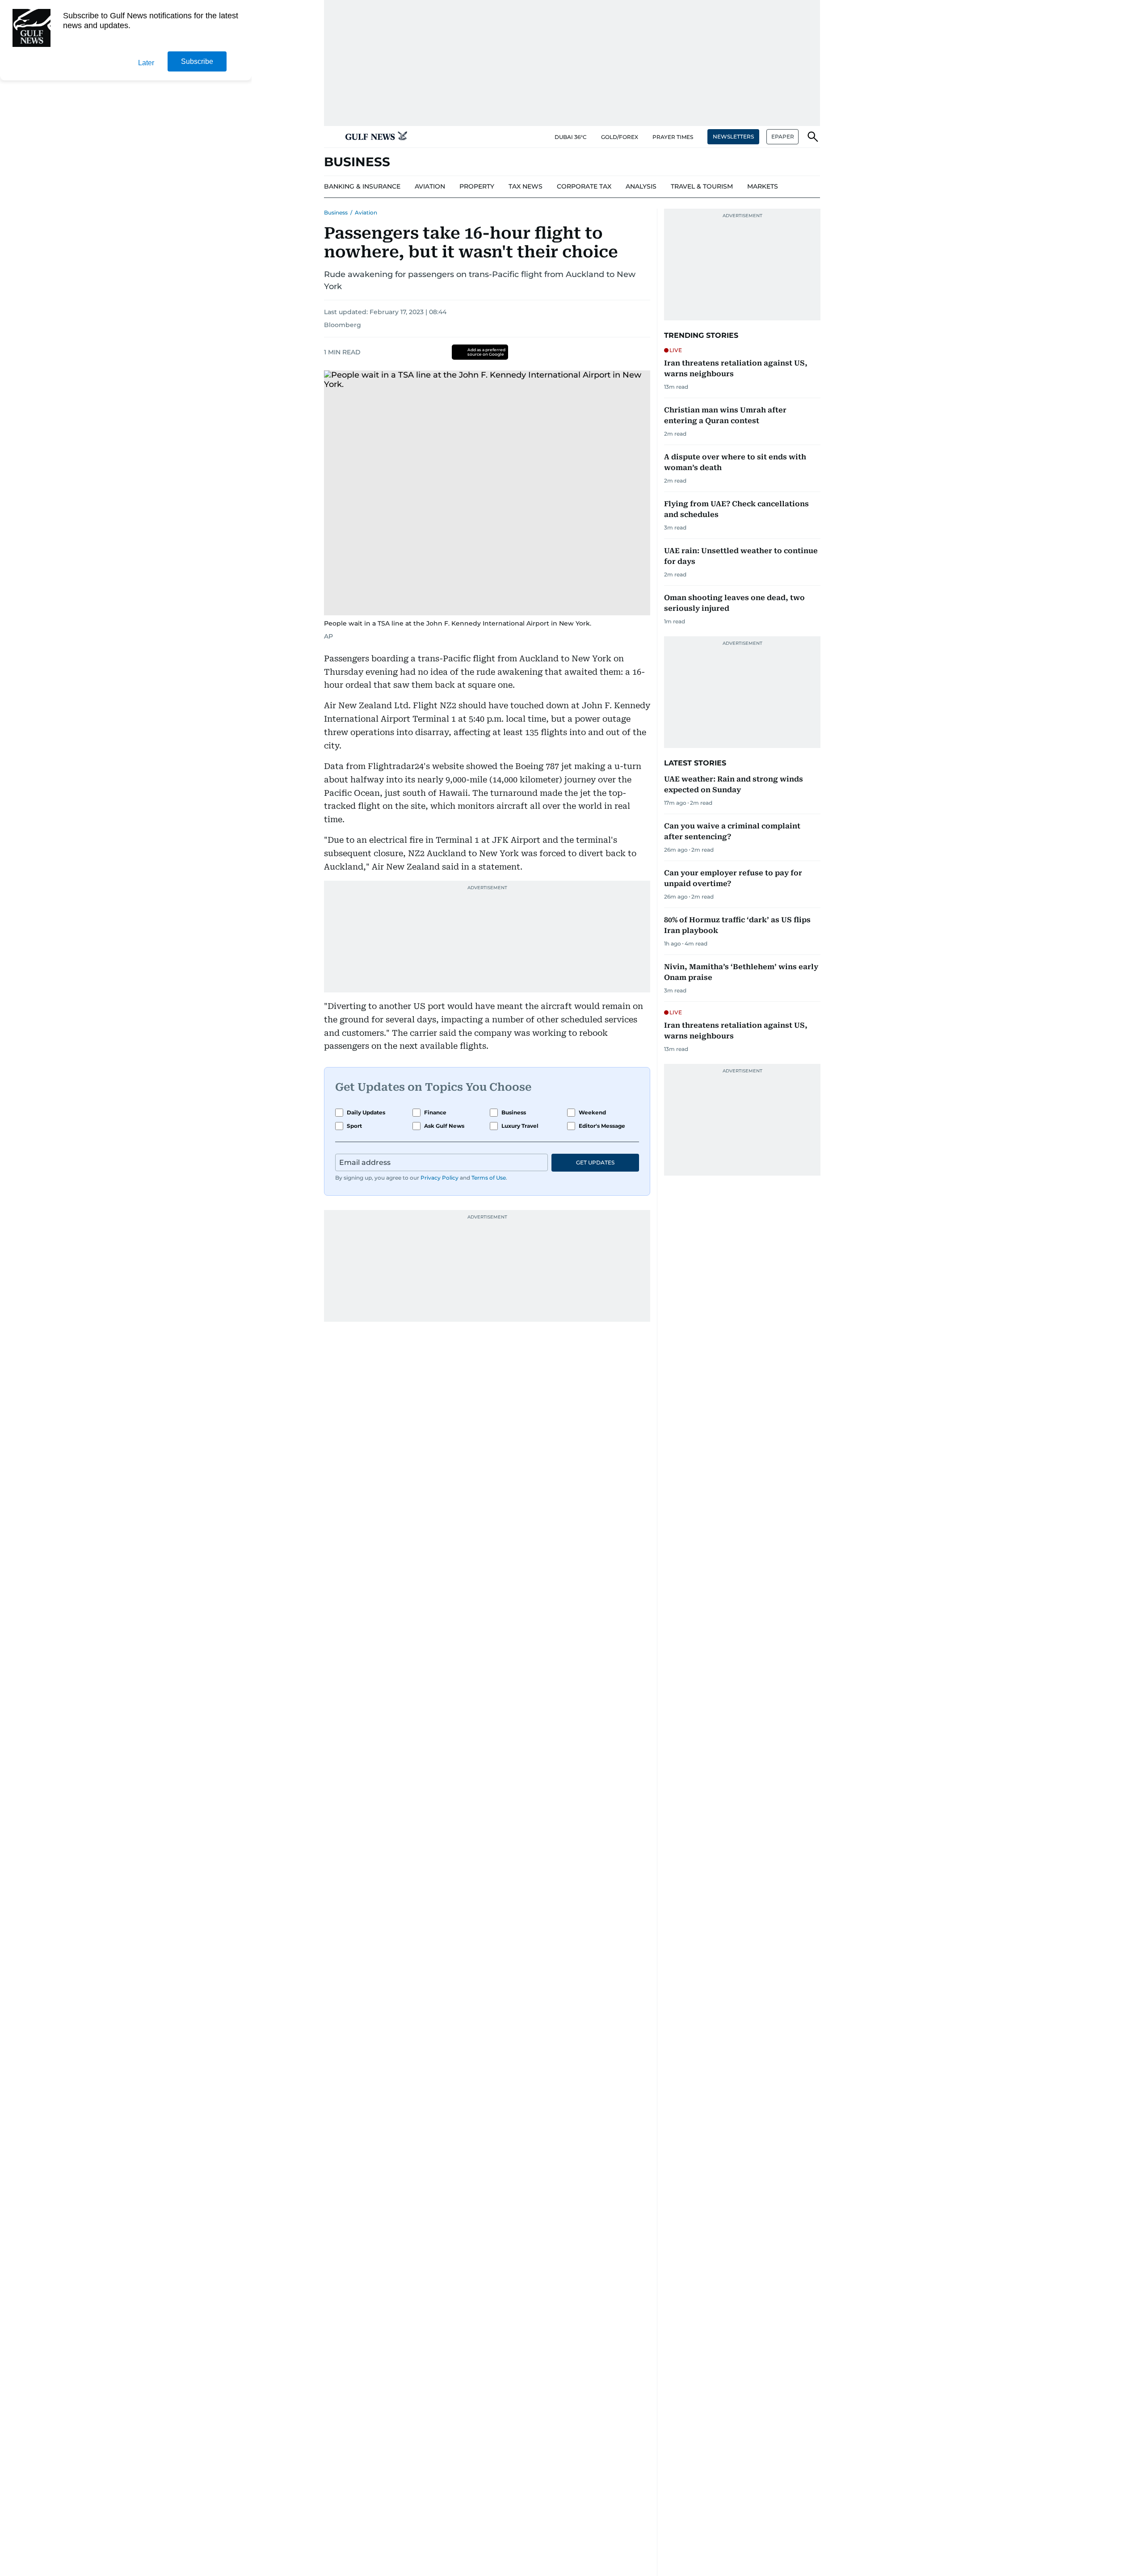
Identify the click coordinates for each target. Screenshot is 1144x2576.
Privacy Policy (440, 1178)
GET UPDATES (595, 1162)
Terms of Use (489, 1178)
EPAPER (783, 137)
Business (336, 212)
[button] (331, 137)
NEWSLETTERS (733, 137)
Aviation (366, 212)
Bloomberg (343, 325)
